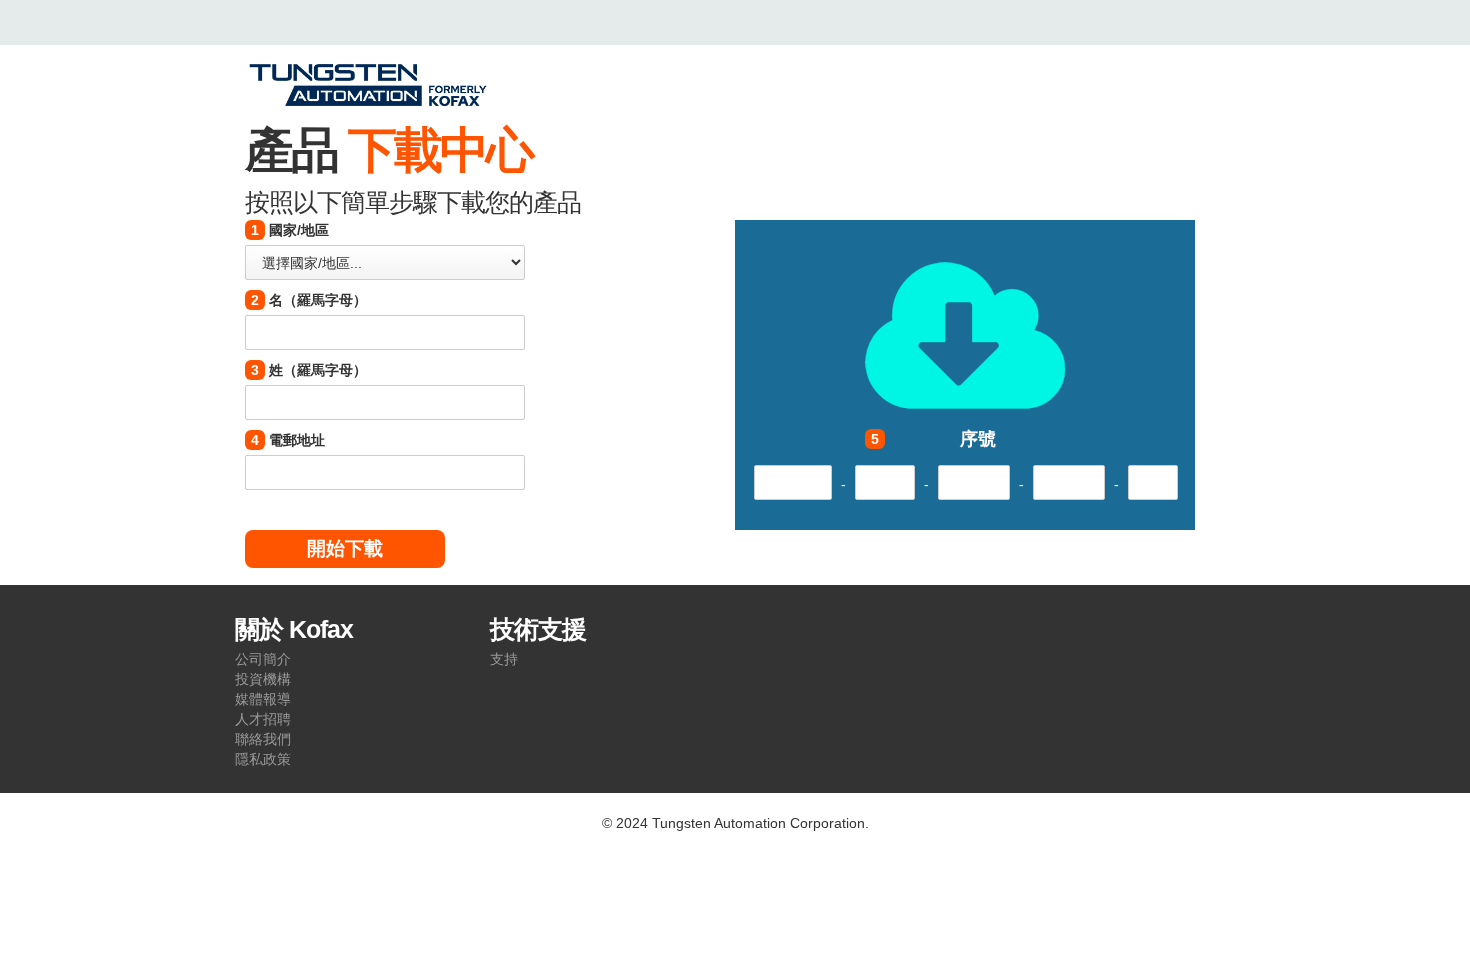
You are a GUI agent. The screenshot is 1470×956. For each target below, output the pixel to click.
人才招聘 (263, 719)
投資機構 (263, 679)
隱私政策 (263, 759)
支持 (504, 659)
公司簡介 (263, 659)
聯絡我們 (263, 739)
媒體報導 (263, 699)
